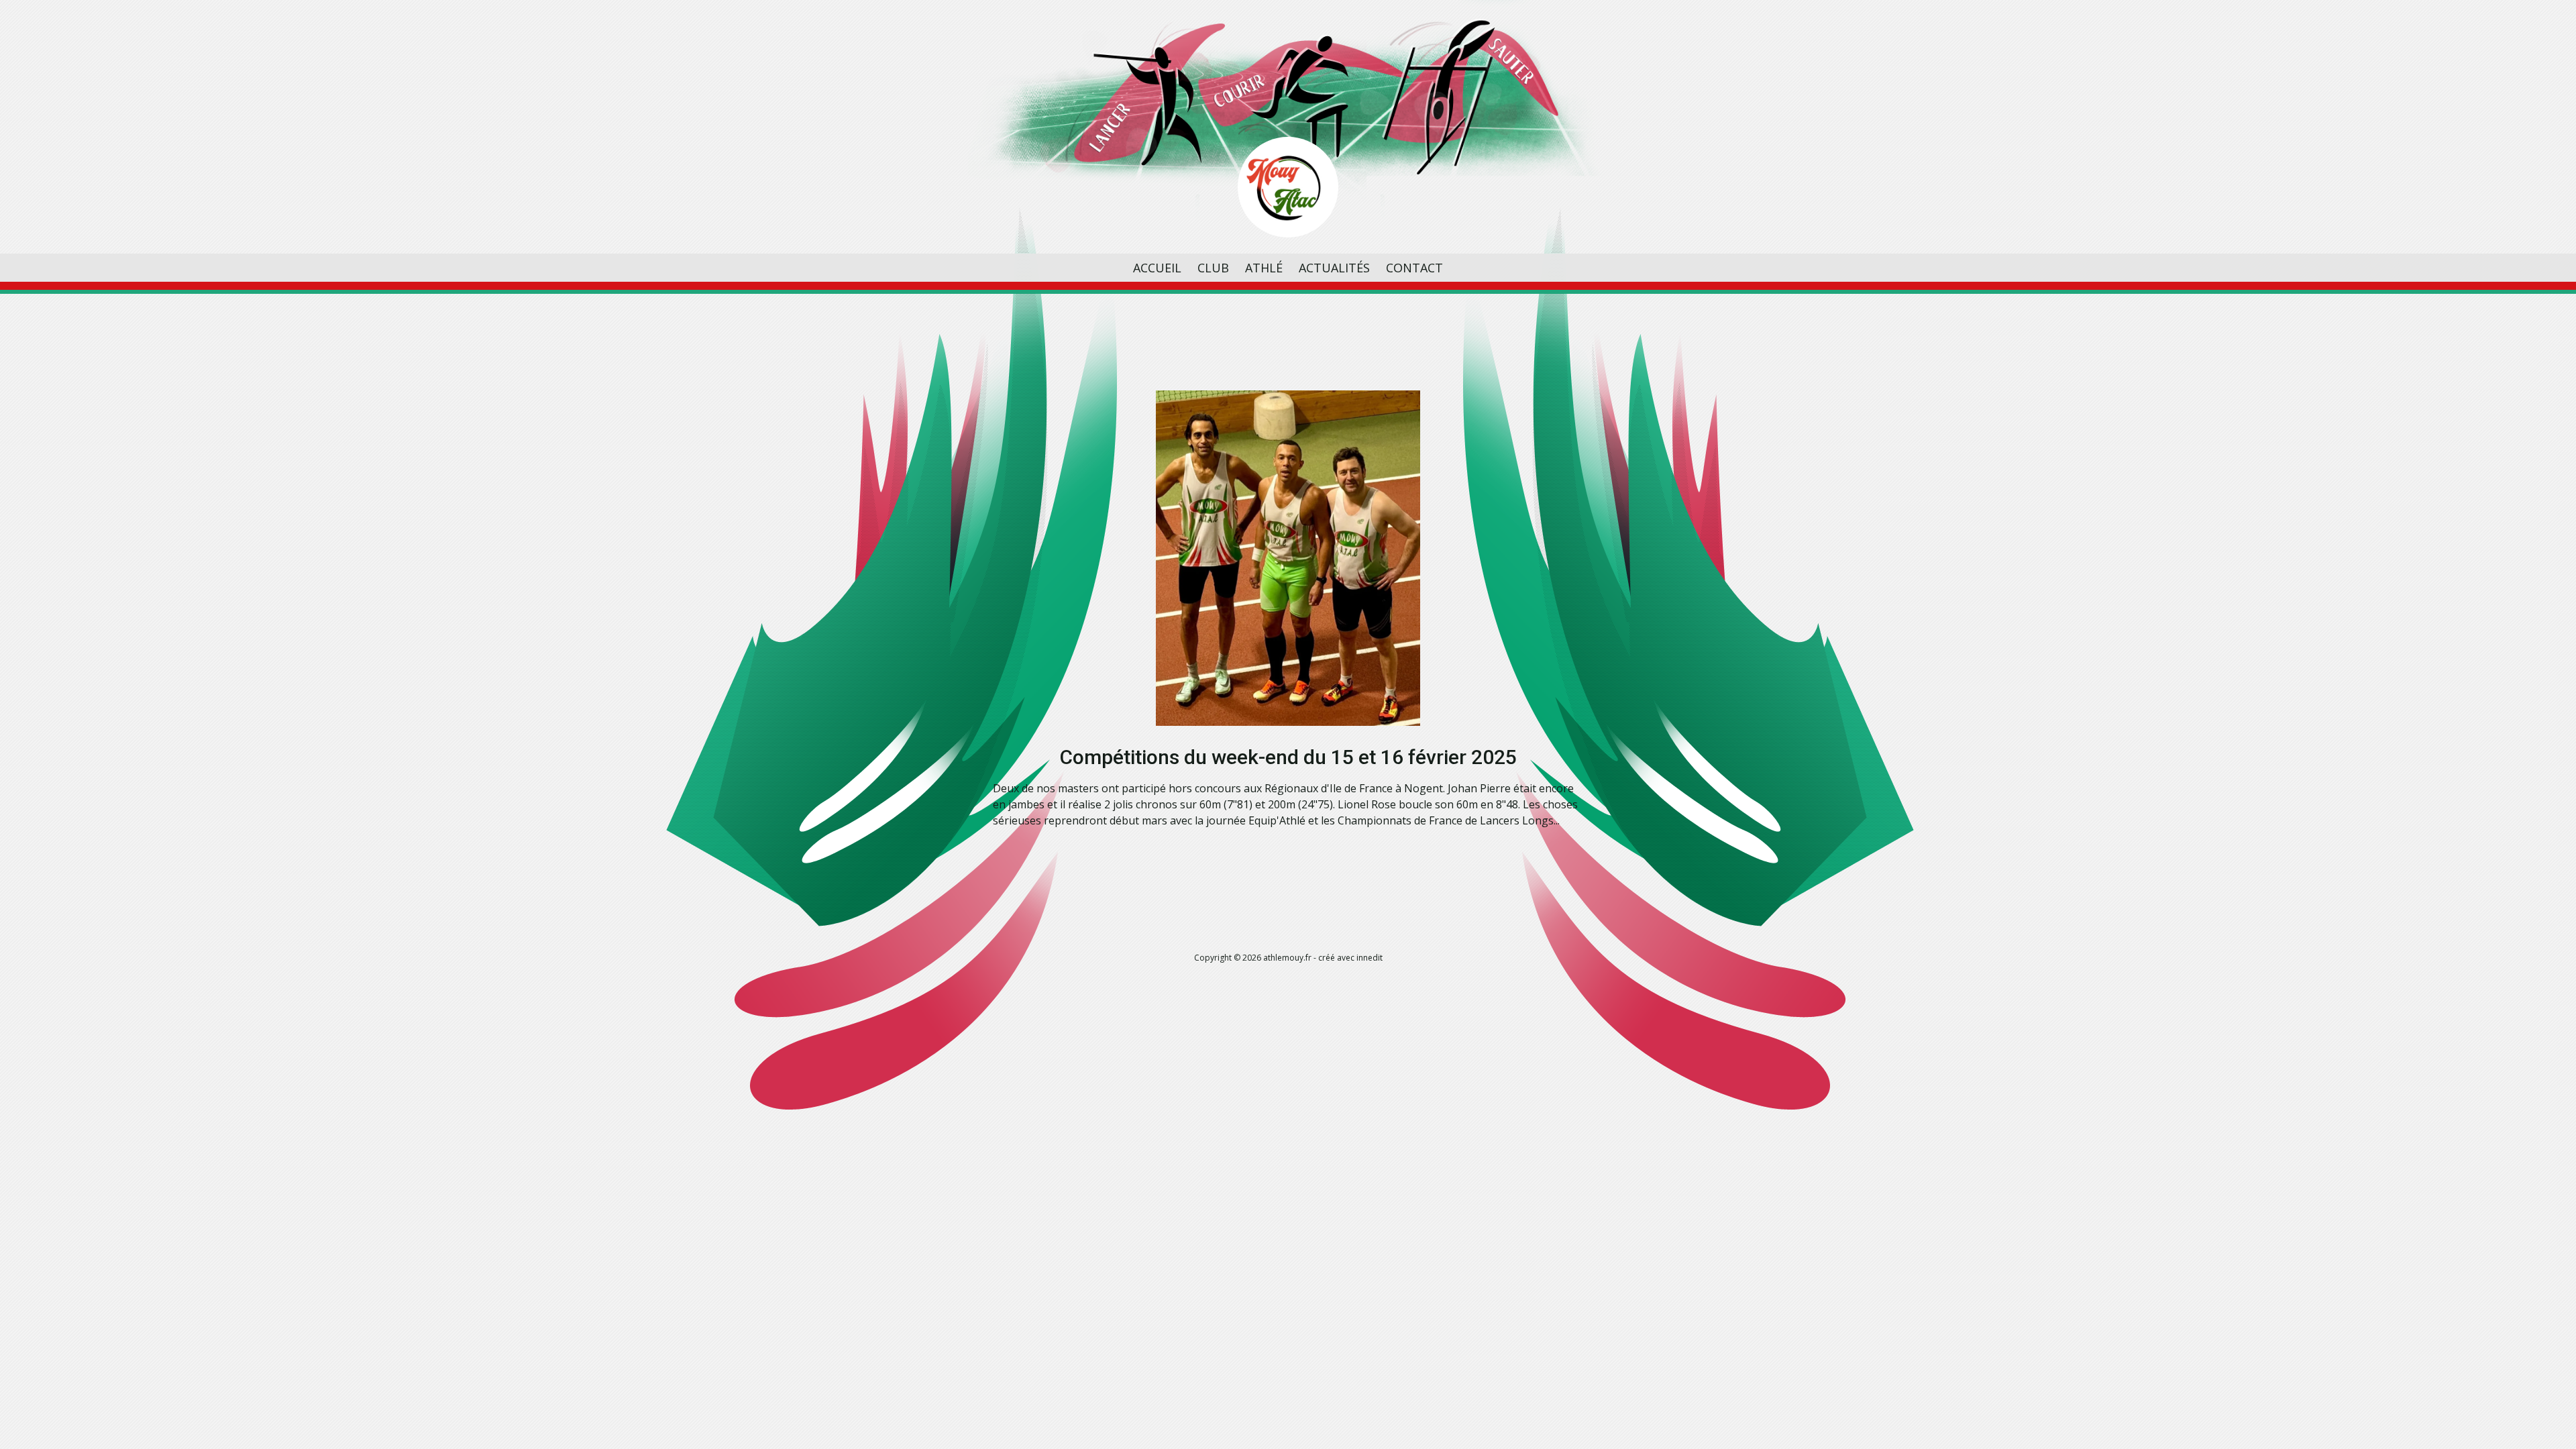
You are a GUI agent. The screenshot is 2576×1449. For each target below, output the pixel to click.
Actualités (1334, 268)
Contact (1414, 268)
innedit (1370, 958)
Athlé (1264, 268)
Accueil (1157, 268)
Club (1213, 268)
